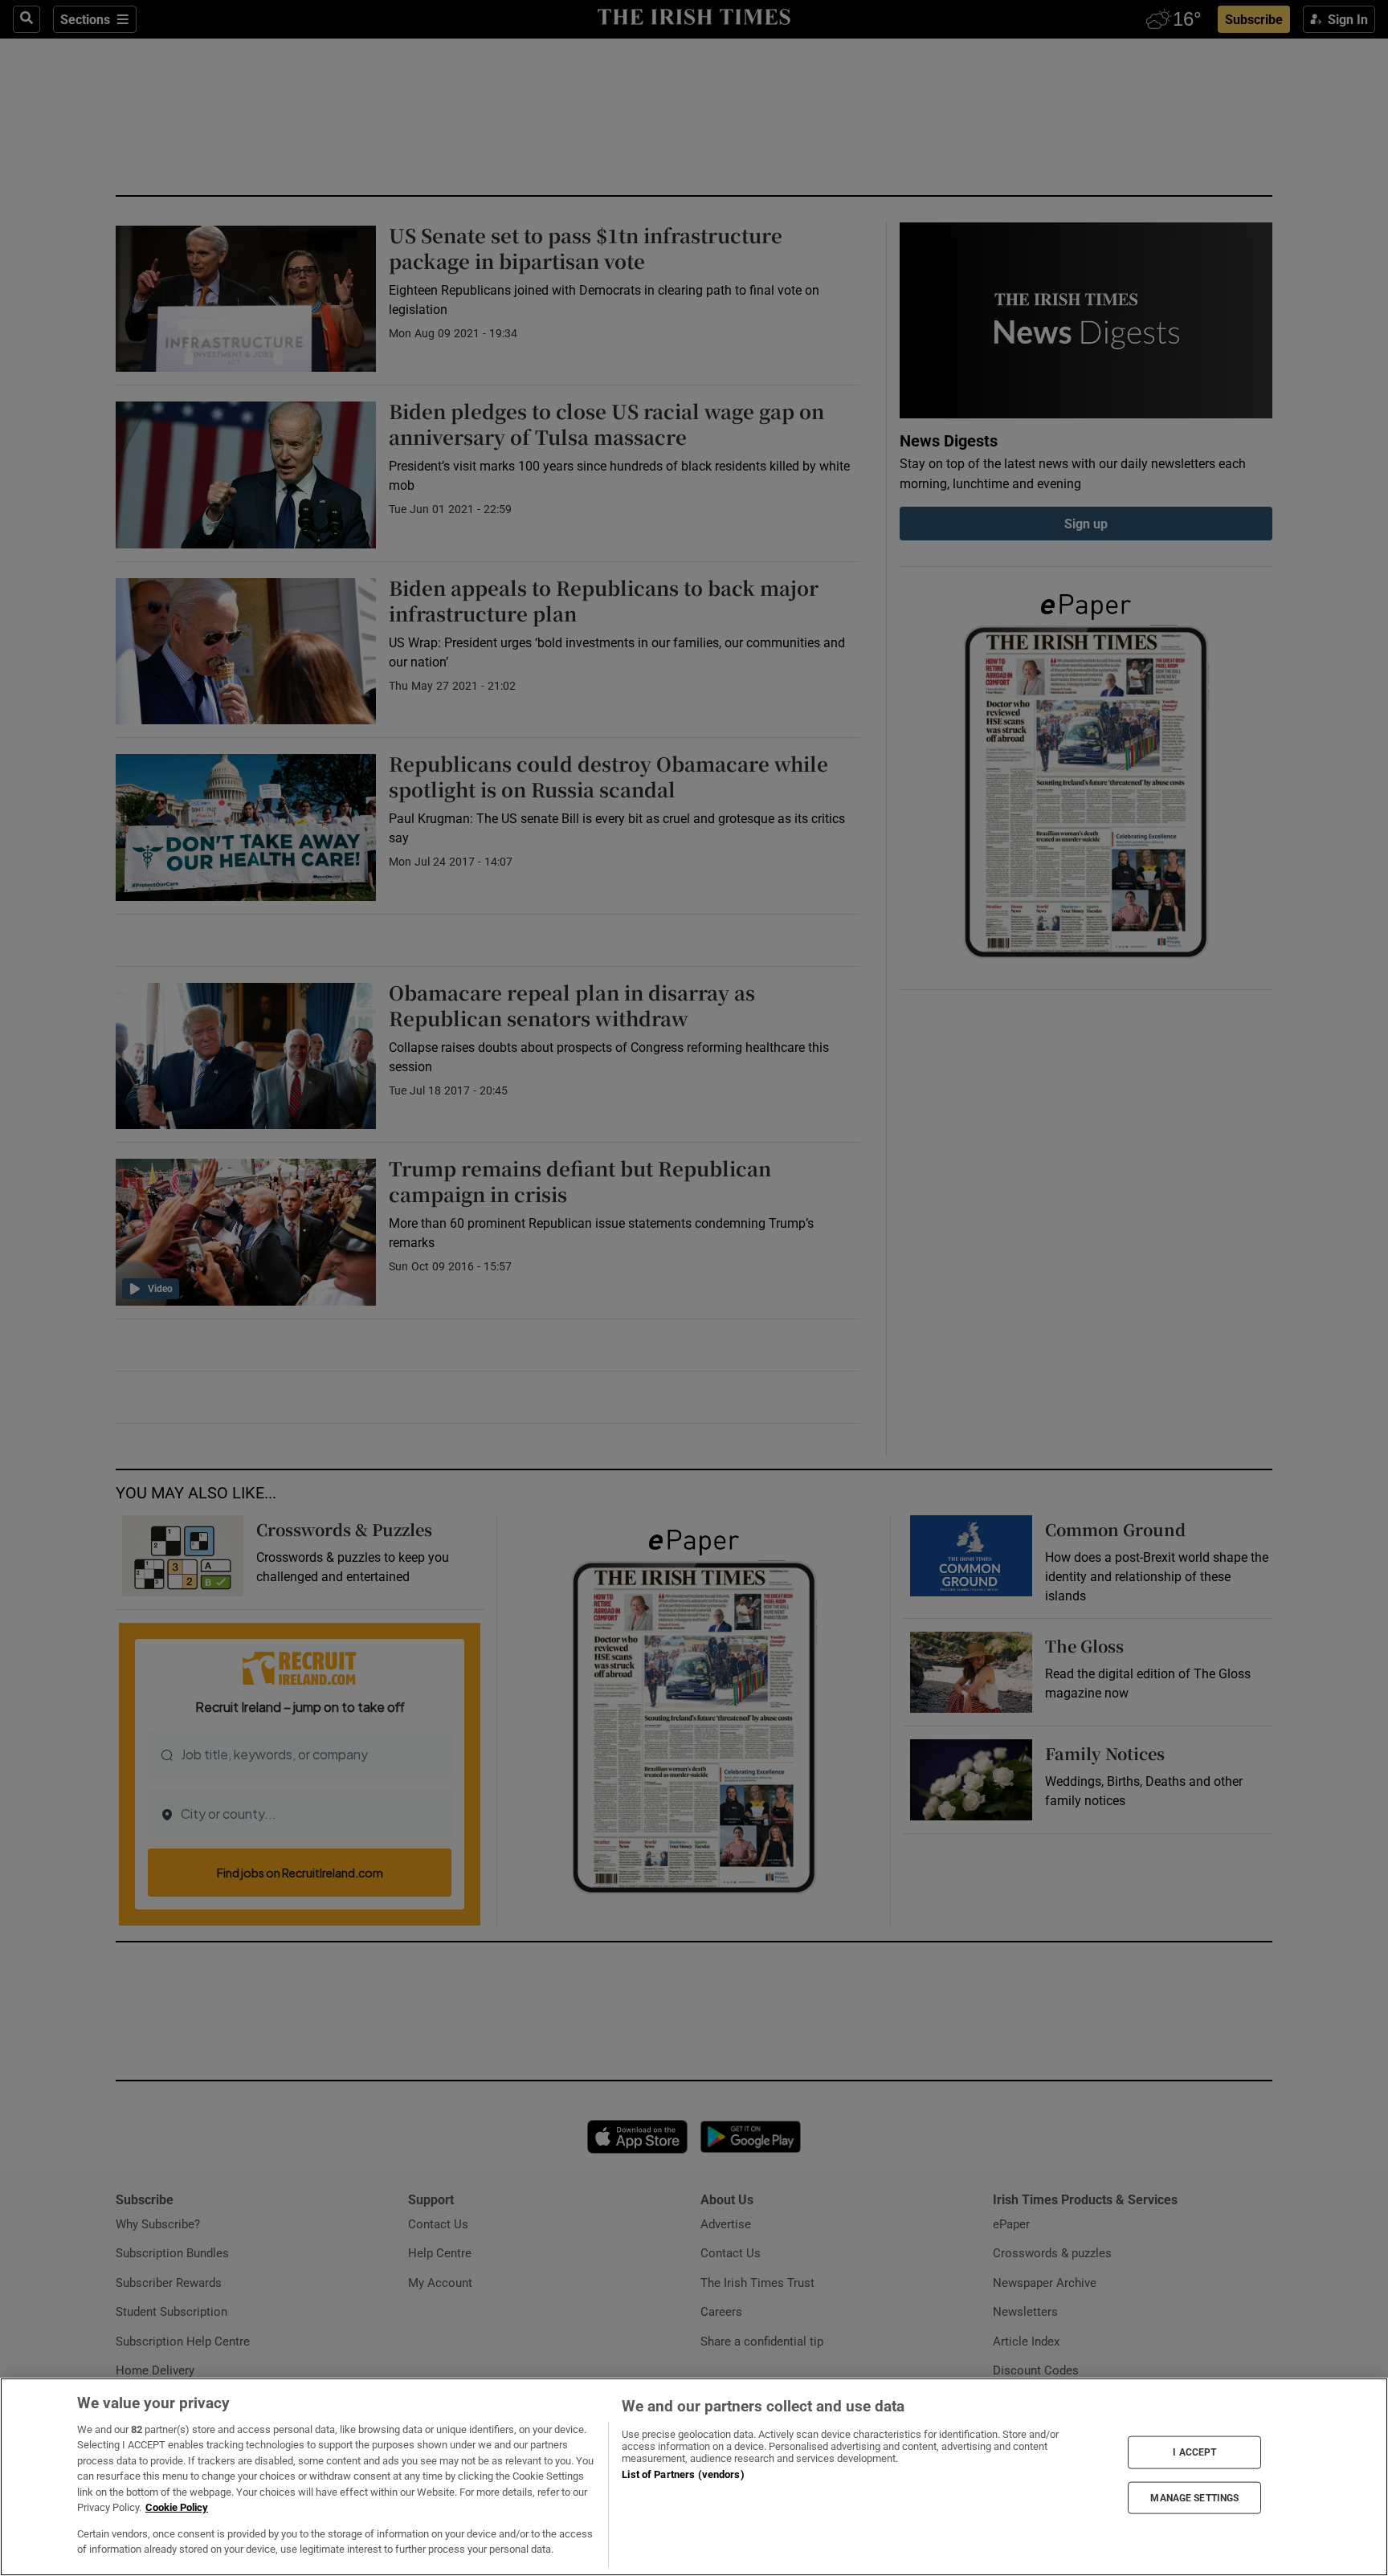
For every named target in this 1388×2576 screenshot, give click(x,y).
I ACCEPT (1194, 2452)
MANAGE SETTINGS (1194, 2497)
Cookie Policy (177, 2507)
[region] (694, 2477)
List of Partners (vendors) (683, 2474)
